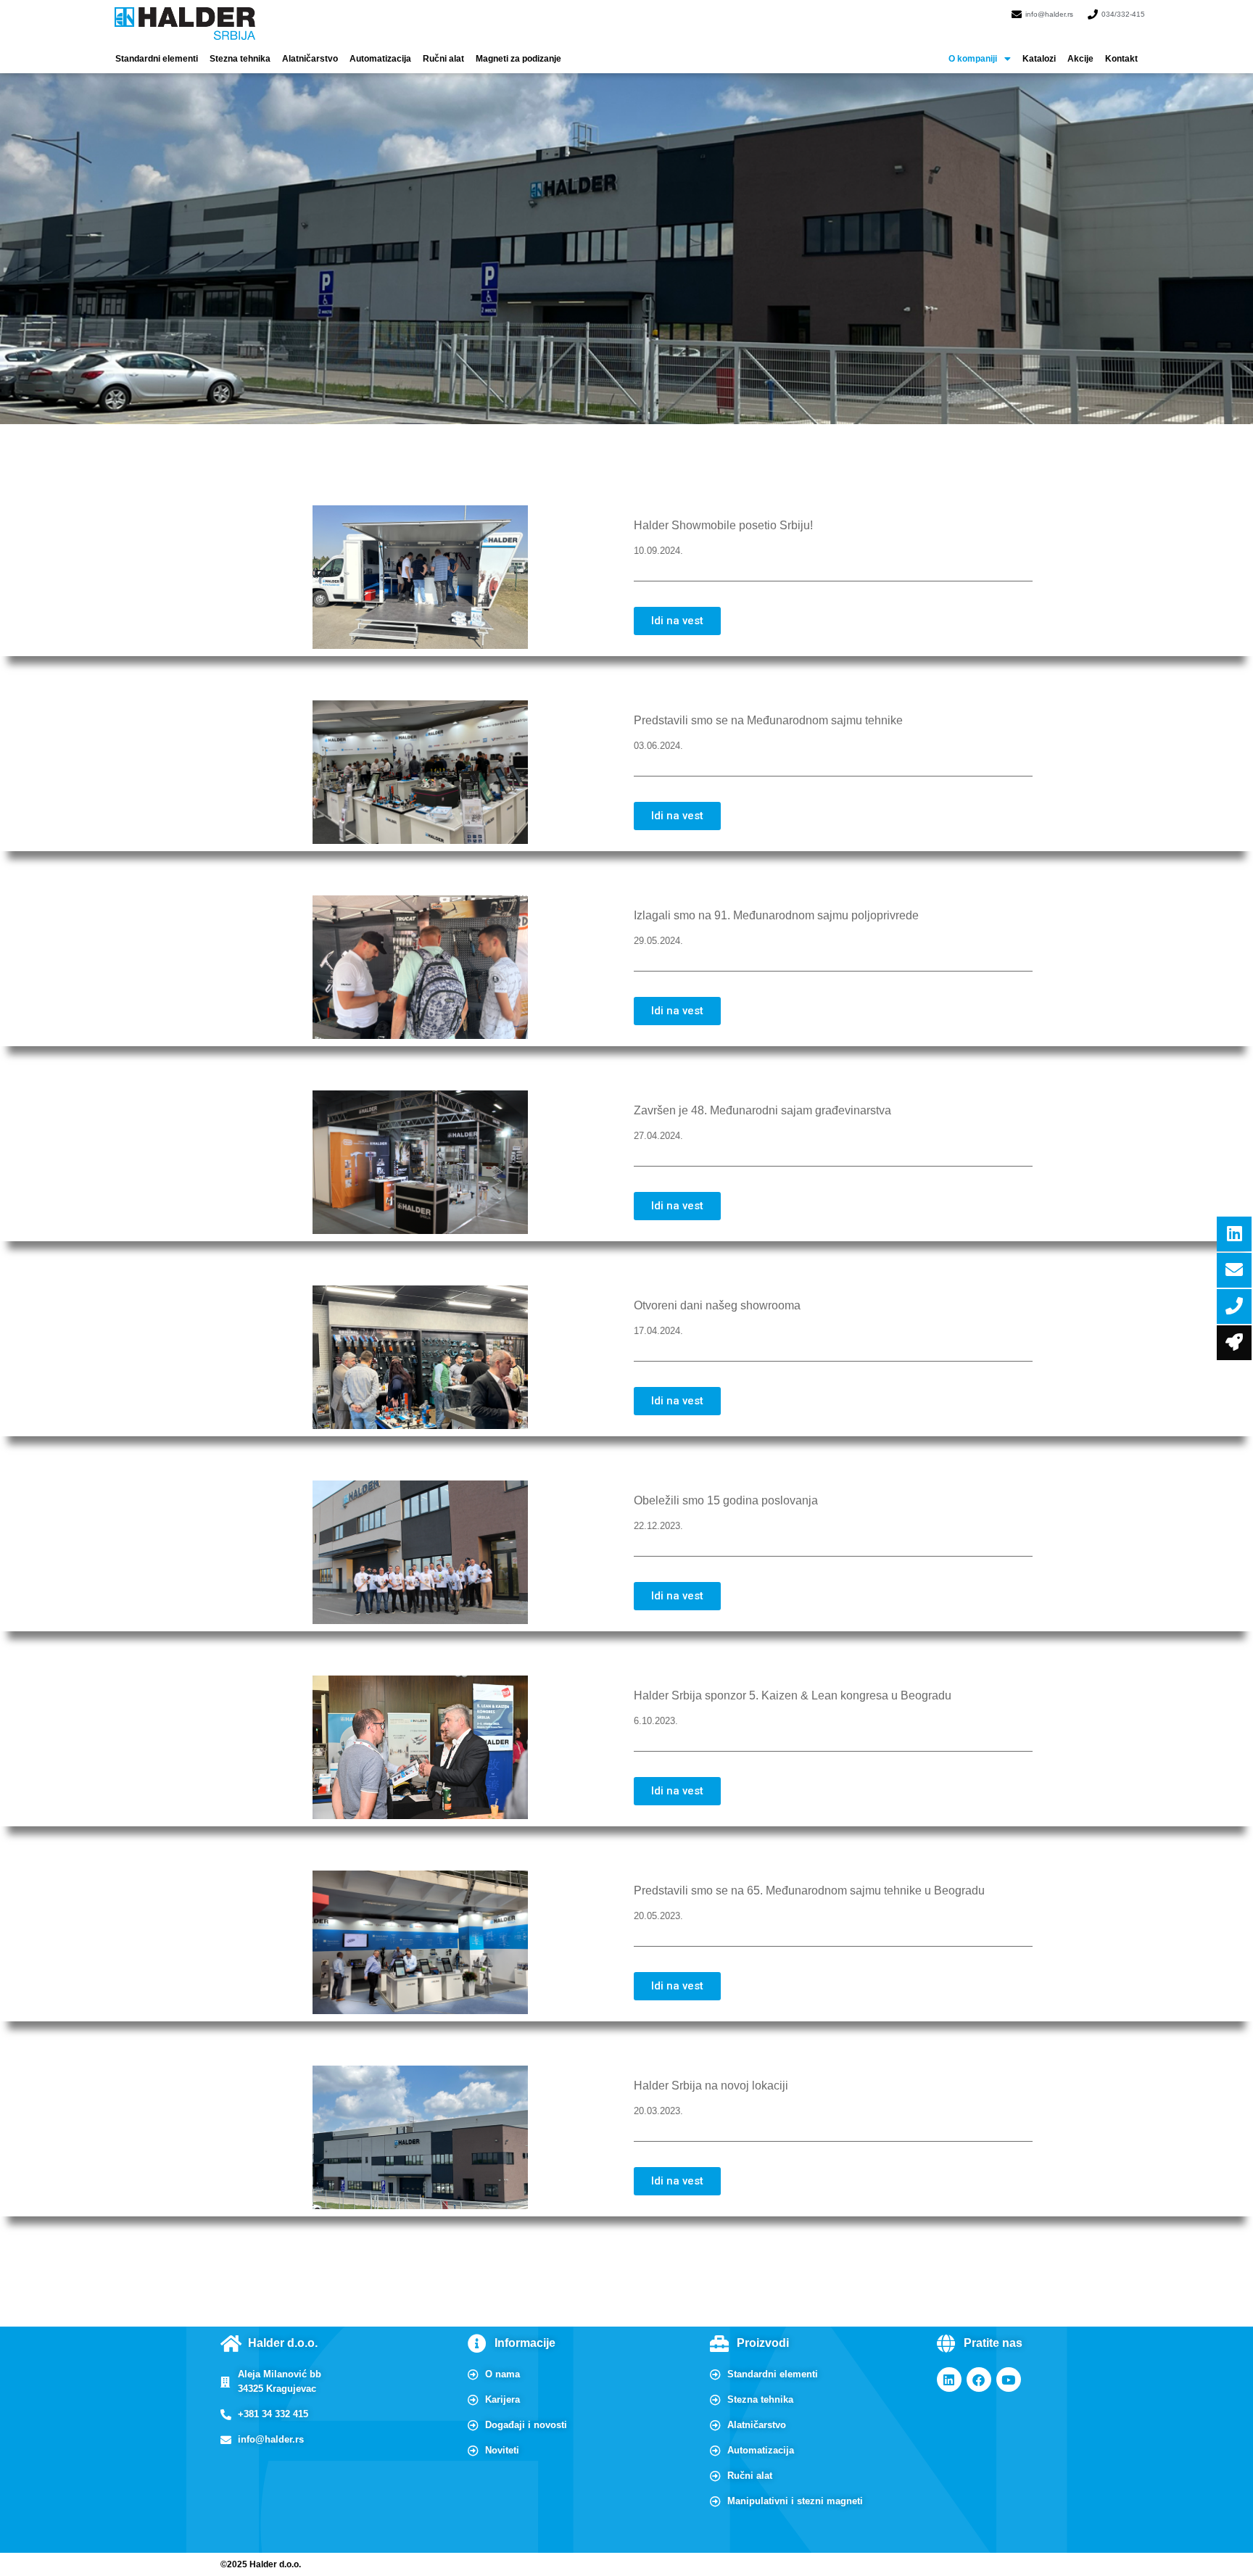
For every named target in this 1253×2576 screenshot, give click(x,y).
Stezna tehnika (240, 59)
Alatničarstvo (310, 59)
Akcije (1080, 59)
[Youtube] (1009, 2380)
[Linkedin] (949, 2380)
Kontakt (1121, 59)
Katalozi (1039, 59)
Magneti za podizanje (518, 59)
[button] (980, 59)
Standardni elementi (157, 59)
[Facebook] (979, 2380)
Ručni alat (443, 59)
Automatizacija (380, 59)
